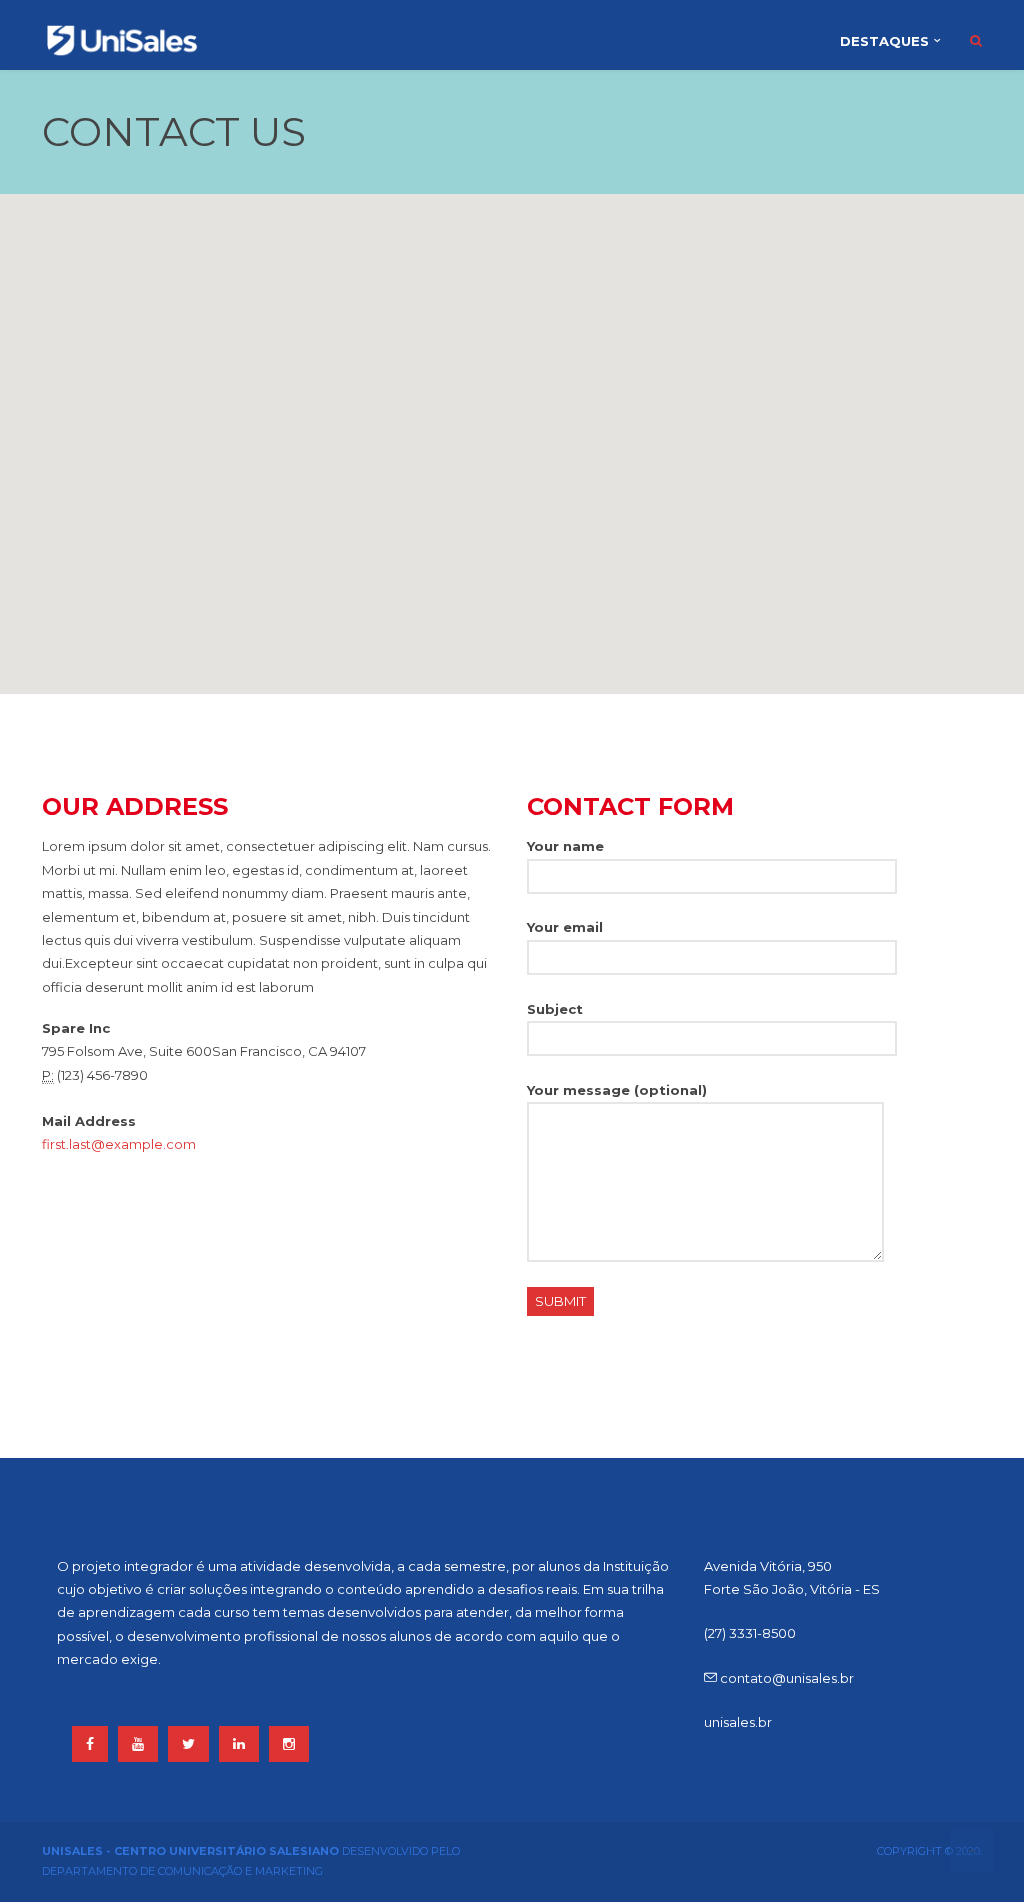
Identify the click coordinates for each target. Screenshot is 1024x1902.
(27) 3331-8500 (750, 1633)
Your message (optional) (617, 1090)
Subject (555, 1009)
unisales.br (738, 1722)
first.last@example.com (119, 1144)
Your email (565, 927)
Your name (565, 846)
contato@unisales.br (785, 1678)
